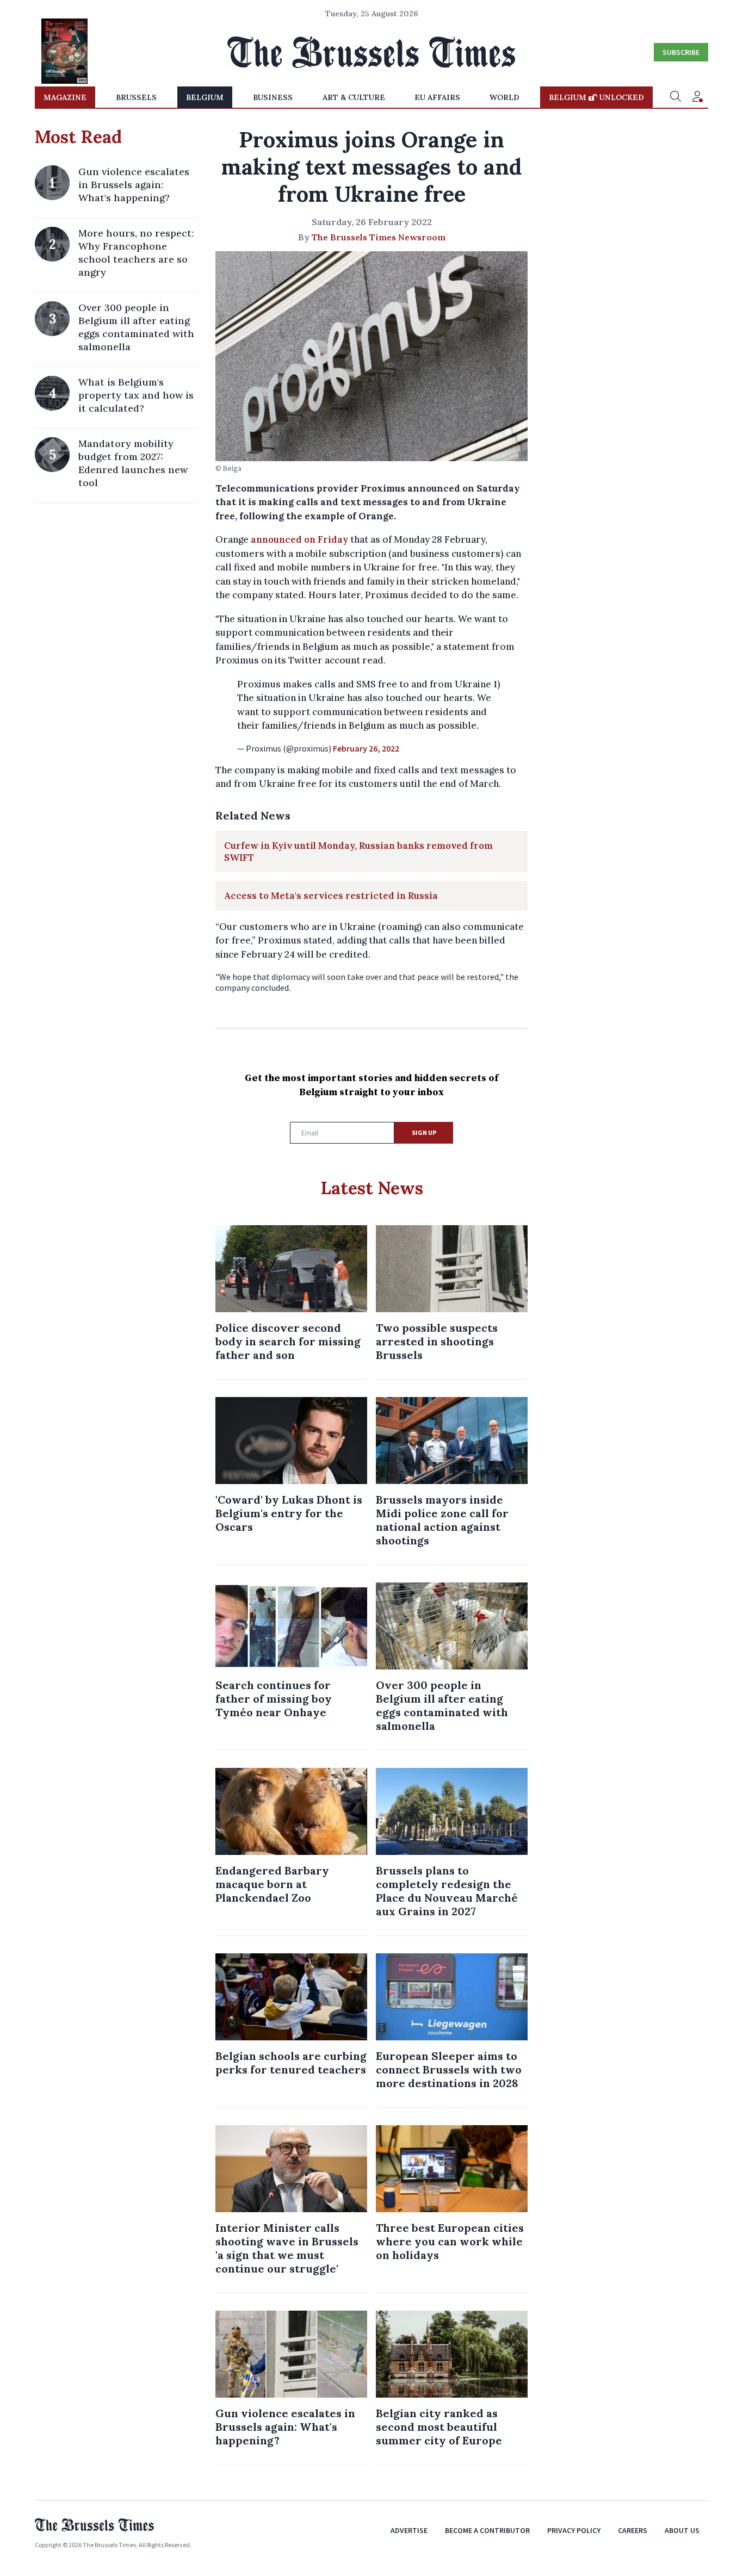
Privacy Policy (574, 2530)
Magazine (65, 97)
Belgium (205, 97)
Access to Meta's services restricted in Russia (331, 896)
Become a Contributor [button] (487, 2530)
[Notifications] (697, 97)
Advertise (409, 2530)
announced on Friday (299, 539)
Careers (633, 2530)
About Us (682, 2530)
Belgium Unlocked (596, 97)
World (504, 97)
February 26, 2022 (366, 748)
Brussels (136, 97)
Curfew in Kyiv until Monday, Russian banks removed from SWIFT (358, 852)
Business (273, 97)
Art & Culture (354, 97)
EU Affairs (437, 97)
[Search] (676, 97)
